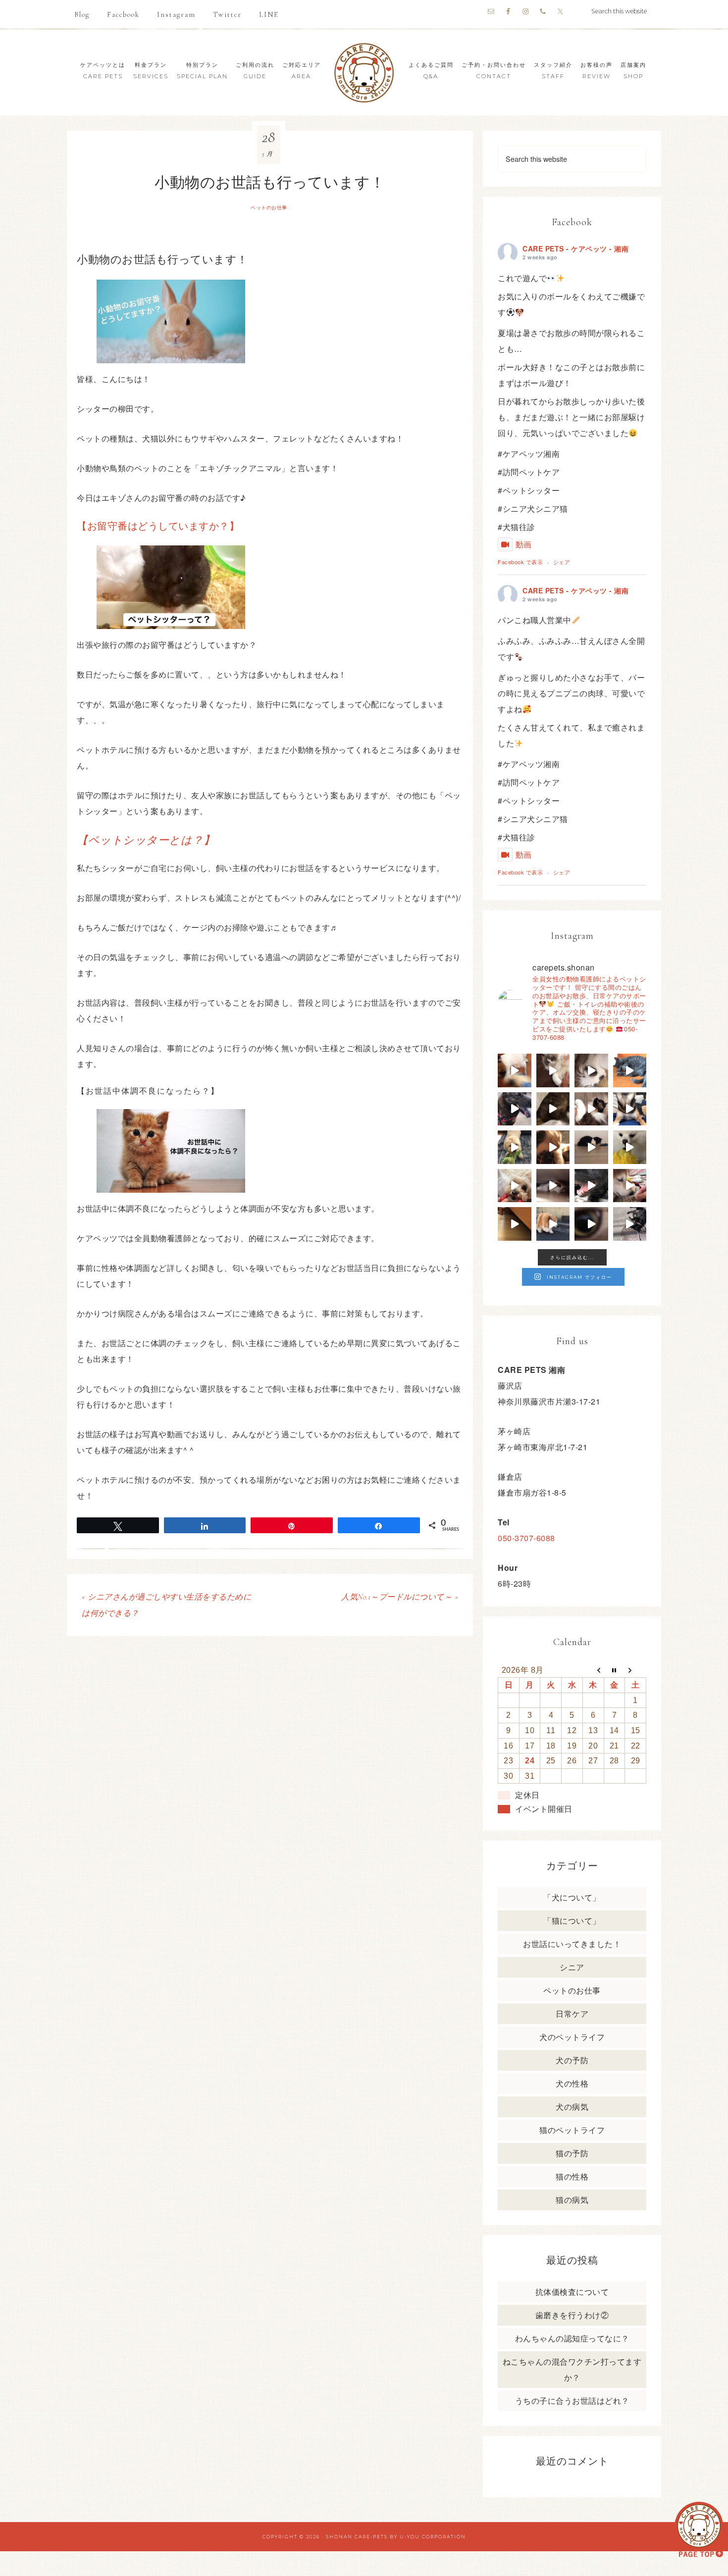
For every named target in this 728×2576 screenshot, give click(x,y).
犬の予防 (572, 2060)
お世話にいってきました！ (572, 1944)
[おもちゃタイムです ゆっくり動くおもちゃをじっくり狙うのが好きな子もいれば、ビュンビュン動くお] (591, 1147)
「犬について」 (572, 1897)
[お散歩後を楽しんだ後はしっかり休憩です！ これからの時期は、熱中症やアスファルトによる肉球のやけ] (591, 1186)
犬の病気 (572, 2107)
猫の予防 (572, 2153)
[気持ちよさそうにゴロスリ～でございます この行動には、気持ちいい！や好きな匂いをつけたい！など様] (630, 1224)
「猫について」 (572, 1920)
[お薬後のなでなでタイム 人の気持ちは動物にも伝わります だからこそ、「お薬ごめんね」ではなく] (553, 1147)
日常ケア (572, 2014)
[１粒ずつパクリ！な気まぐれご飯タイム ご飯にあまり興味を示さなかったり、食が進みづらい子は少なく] (630, 1186)
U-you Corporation (433, 2537)
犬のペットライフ (572, 2037)
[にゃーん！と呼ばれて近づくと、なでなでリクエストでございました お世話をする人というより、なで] (591, 1109)
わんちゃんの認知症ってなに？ (572, 2338)
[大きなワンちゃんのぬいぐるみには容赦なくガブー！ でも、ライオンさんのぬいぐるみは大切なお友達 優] (630, 1147)
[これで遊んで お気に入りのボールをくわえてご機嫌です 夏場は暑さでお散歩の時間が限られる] (515, 1070)
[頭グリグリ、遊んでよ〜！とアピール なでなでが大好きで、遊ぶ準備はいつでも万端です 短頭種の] (553, 1109)
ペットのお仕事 (269, 208)
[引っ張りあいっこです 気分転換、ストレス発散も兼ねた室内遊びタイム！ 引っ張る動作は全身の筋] (515, 1186)
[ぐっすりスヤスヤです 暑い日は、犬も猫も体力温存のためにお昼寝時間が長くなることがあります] (630, 1070)
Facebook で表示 (520, 562)
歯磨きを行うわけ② (572, 2315)
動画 (524, 544)
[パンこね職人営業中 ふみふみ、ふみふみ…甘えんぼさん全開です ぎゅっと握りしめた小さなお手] (553, 1070)
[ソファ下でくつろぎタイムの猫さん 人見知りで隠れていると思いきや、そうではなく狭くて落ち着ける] (553, 1186)
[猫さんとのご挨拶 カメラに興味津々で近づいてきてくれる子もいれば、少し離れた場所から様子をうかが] (591, 1224)
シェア (562, 562)
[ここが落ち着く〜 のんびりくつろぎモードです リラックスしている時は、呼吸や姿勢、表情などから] (591, 1070)
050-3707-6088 (526, 1538)
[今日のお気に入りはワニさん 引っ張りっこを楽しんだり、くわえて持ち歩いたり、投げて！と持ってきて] (515, 1147)
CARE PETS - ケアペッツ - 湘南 (575, 248)
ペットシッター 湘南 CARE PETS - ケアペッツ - (364, 73)
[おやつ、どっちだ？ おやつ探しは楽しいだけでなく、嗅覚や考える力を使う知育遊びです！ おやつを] (630, 1109)
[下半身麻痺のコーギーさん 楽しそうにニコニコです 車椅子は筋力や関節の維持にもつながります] (553, 1224)
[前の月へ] (593, 1670)
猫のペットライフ (572, 2130)
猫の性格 (572, 2176)
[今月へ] (614, 1670)
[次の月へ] (636, 1670)
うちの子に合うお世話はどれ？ (572, 2401)
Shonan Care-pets (357, 2537)
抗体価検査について (572, 2292)
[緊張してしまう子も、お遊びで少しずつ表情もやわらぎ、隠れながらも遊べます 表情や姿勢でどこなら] (515, 1224)
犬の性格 (572, 2083)
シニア (572, 1967)
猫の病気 (572, 2200)
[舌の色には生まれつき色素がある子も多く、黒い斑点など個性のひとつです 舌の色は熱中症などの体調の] (515, 1109)
